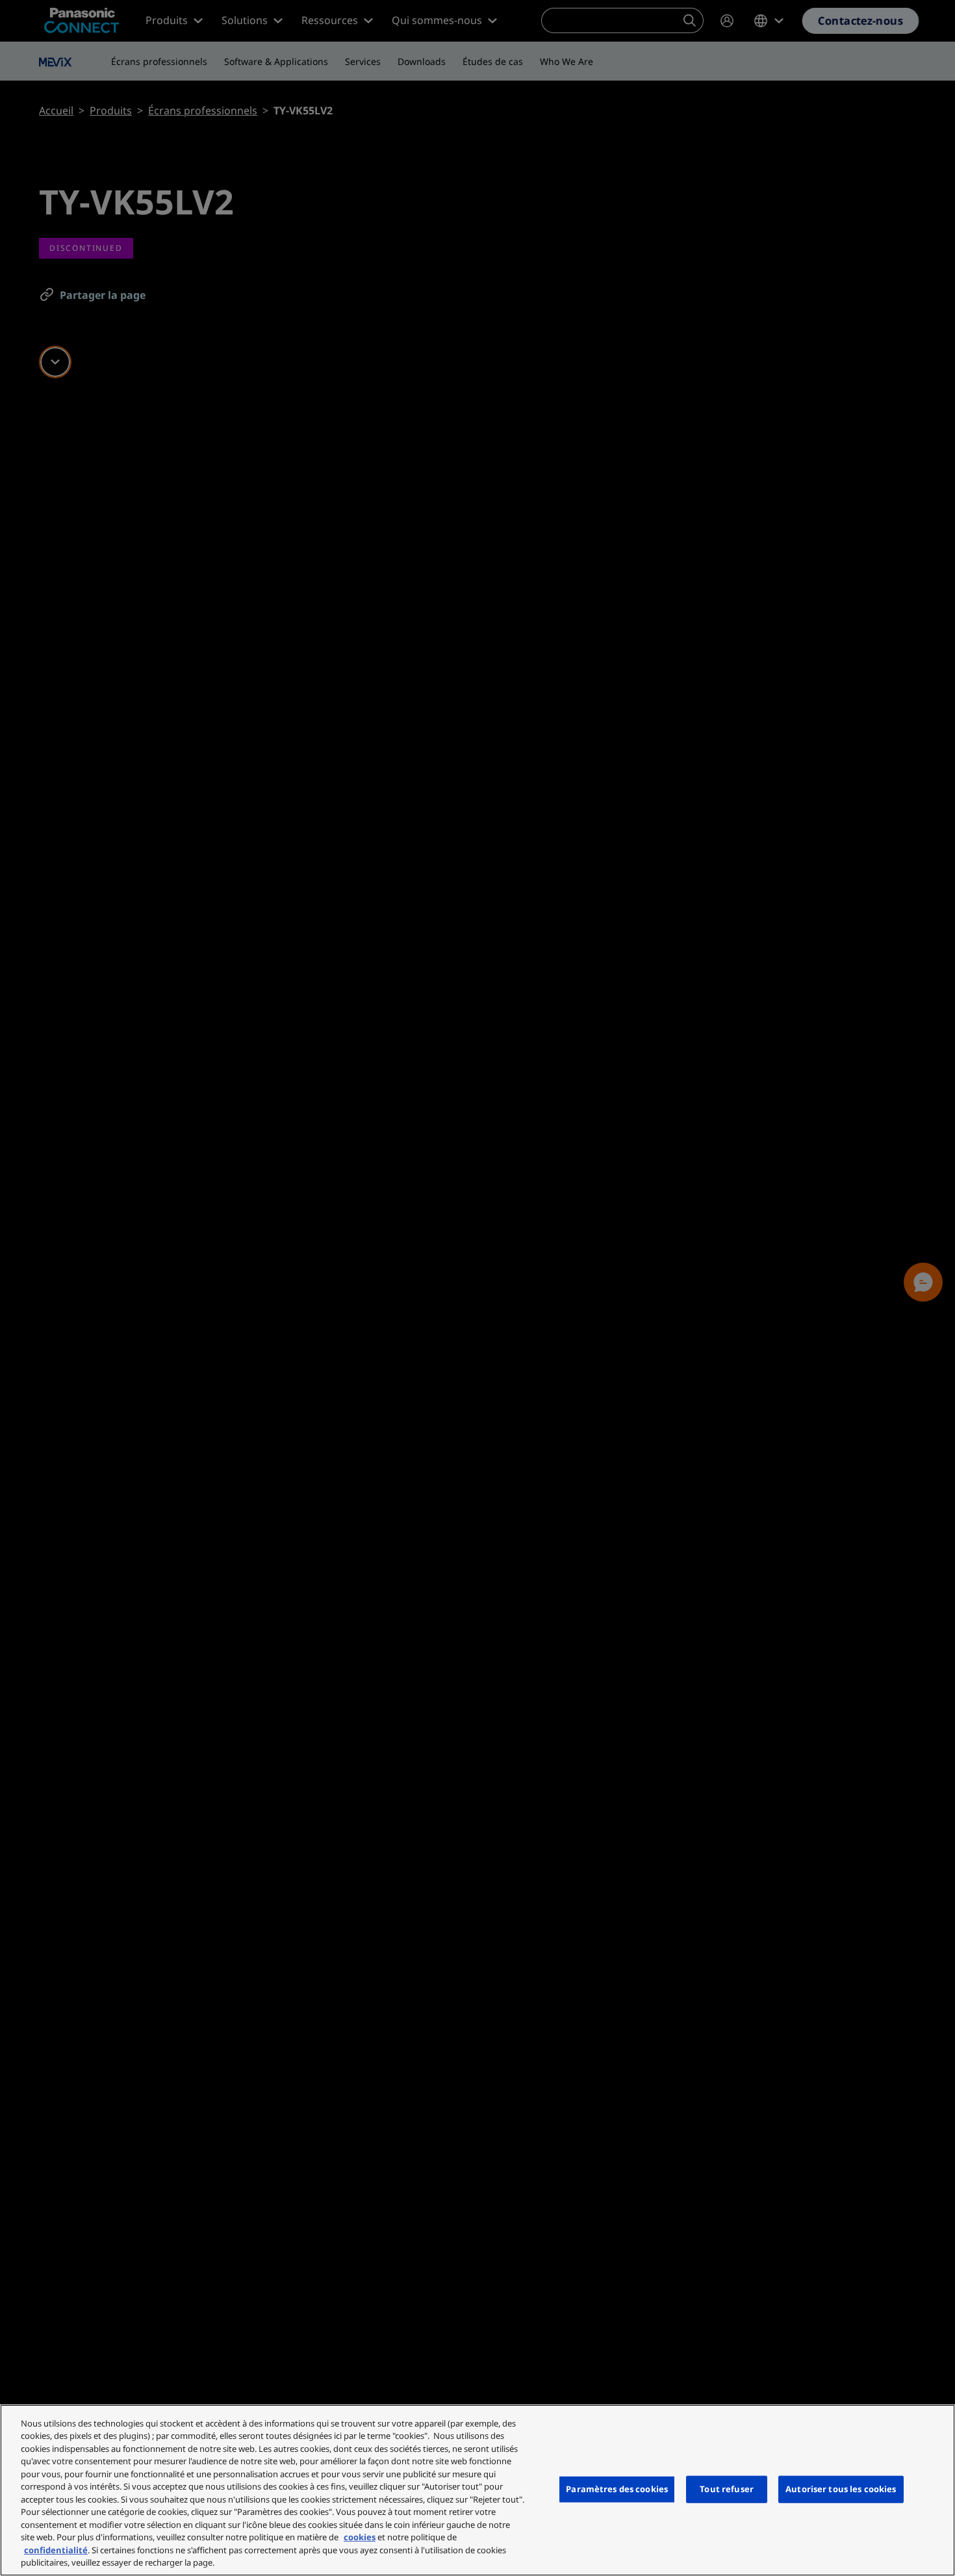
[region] (478, 2490)
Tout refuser (727, 2489)
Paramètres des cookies (617, 2489)
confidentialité (56, 2550)
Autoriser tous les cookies (841, 2489)
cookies (360, 2537)
